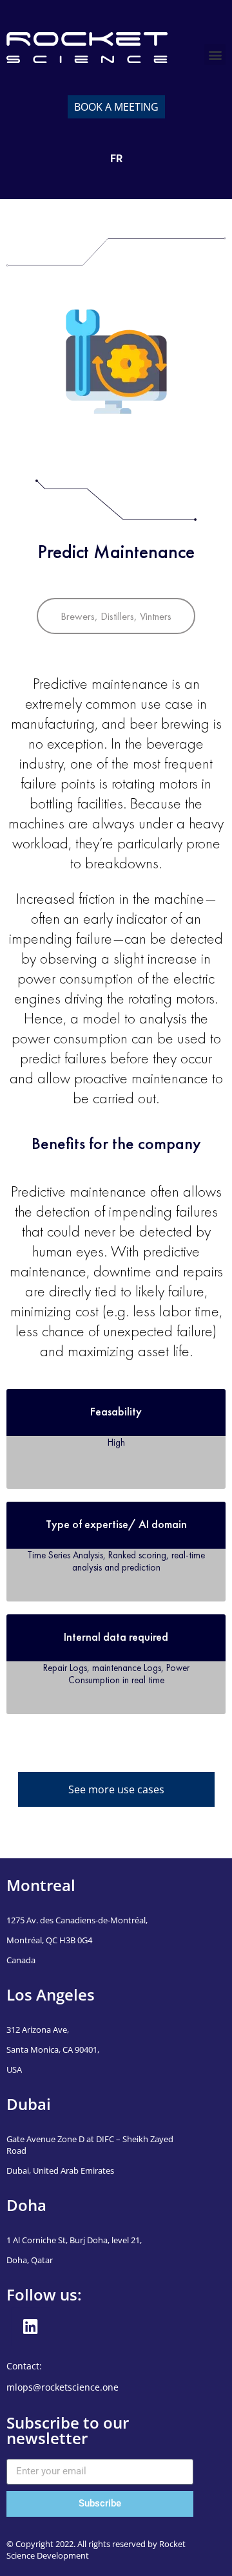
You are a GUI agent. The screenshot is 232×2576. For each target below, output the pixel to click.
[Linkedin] (31, 2327)
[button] (215, 54)
